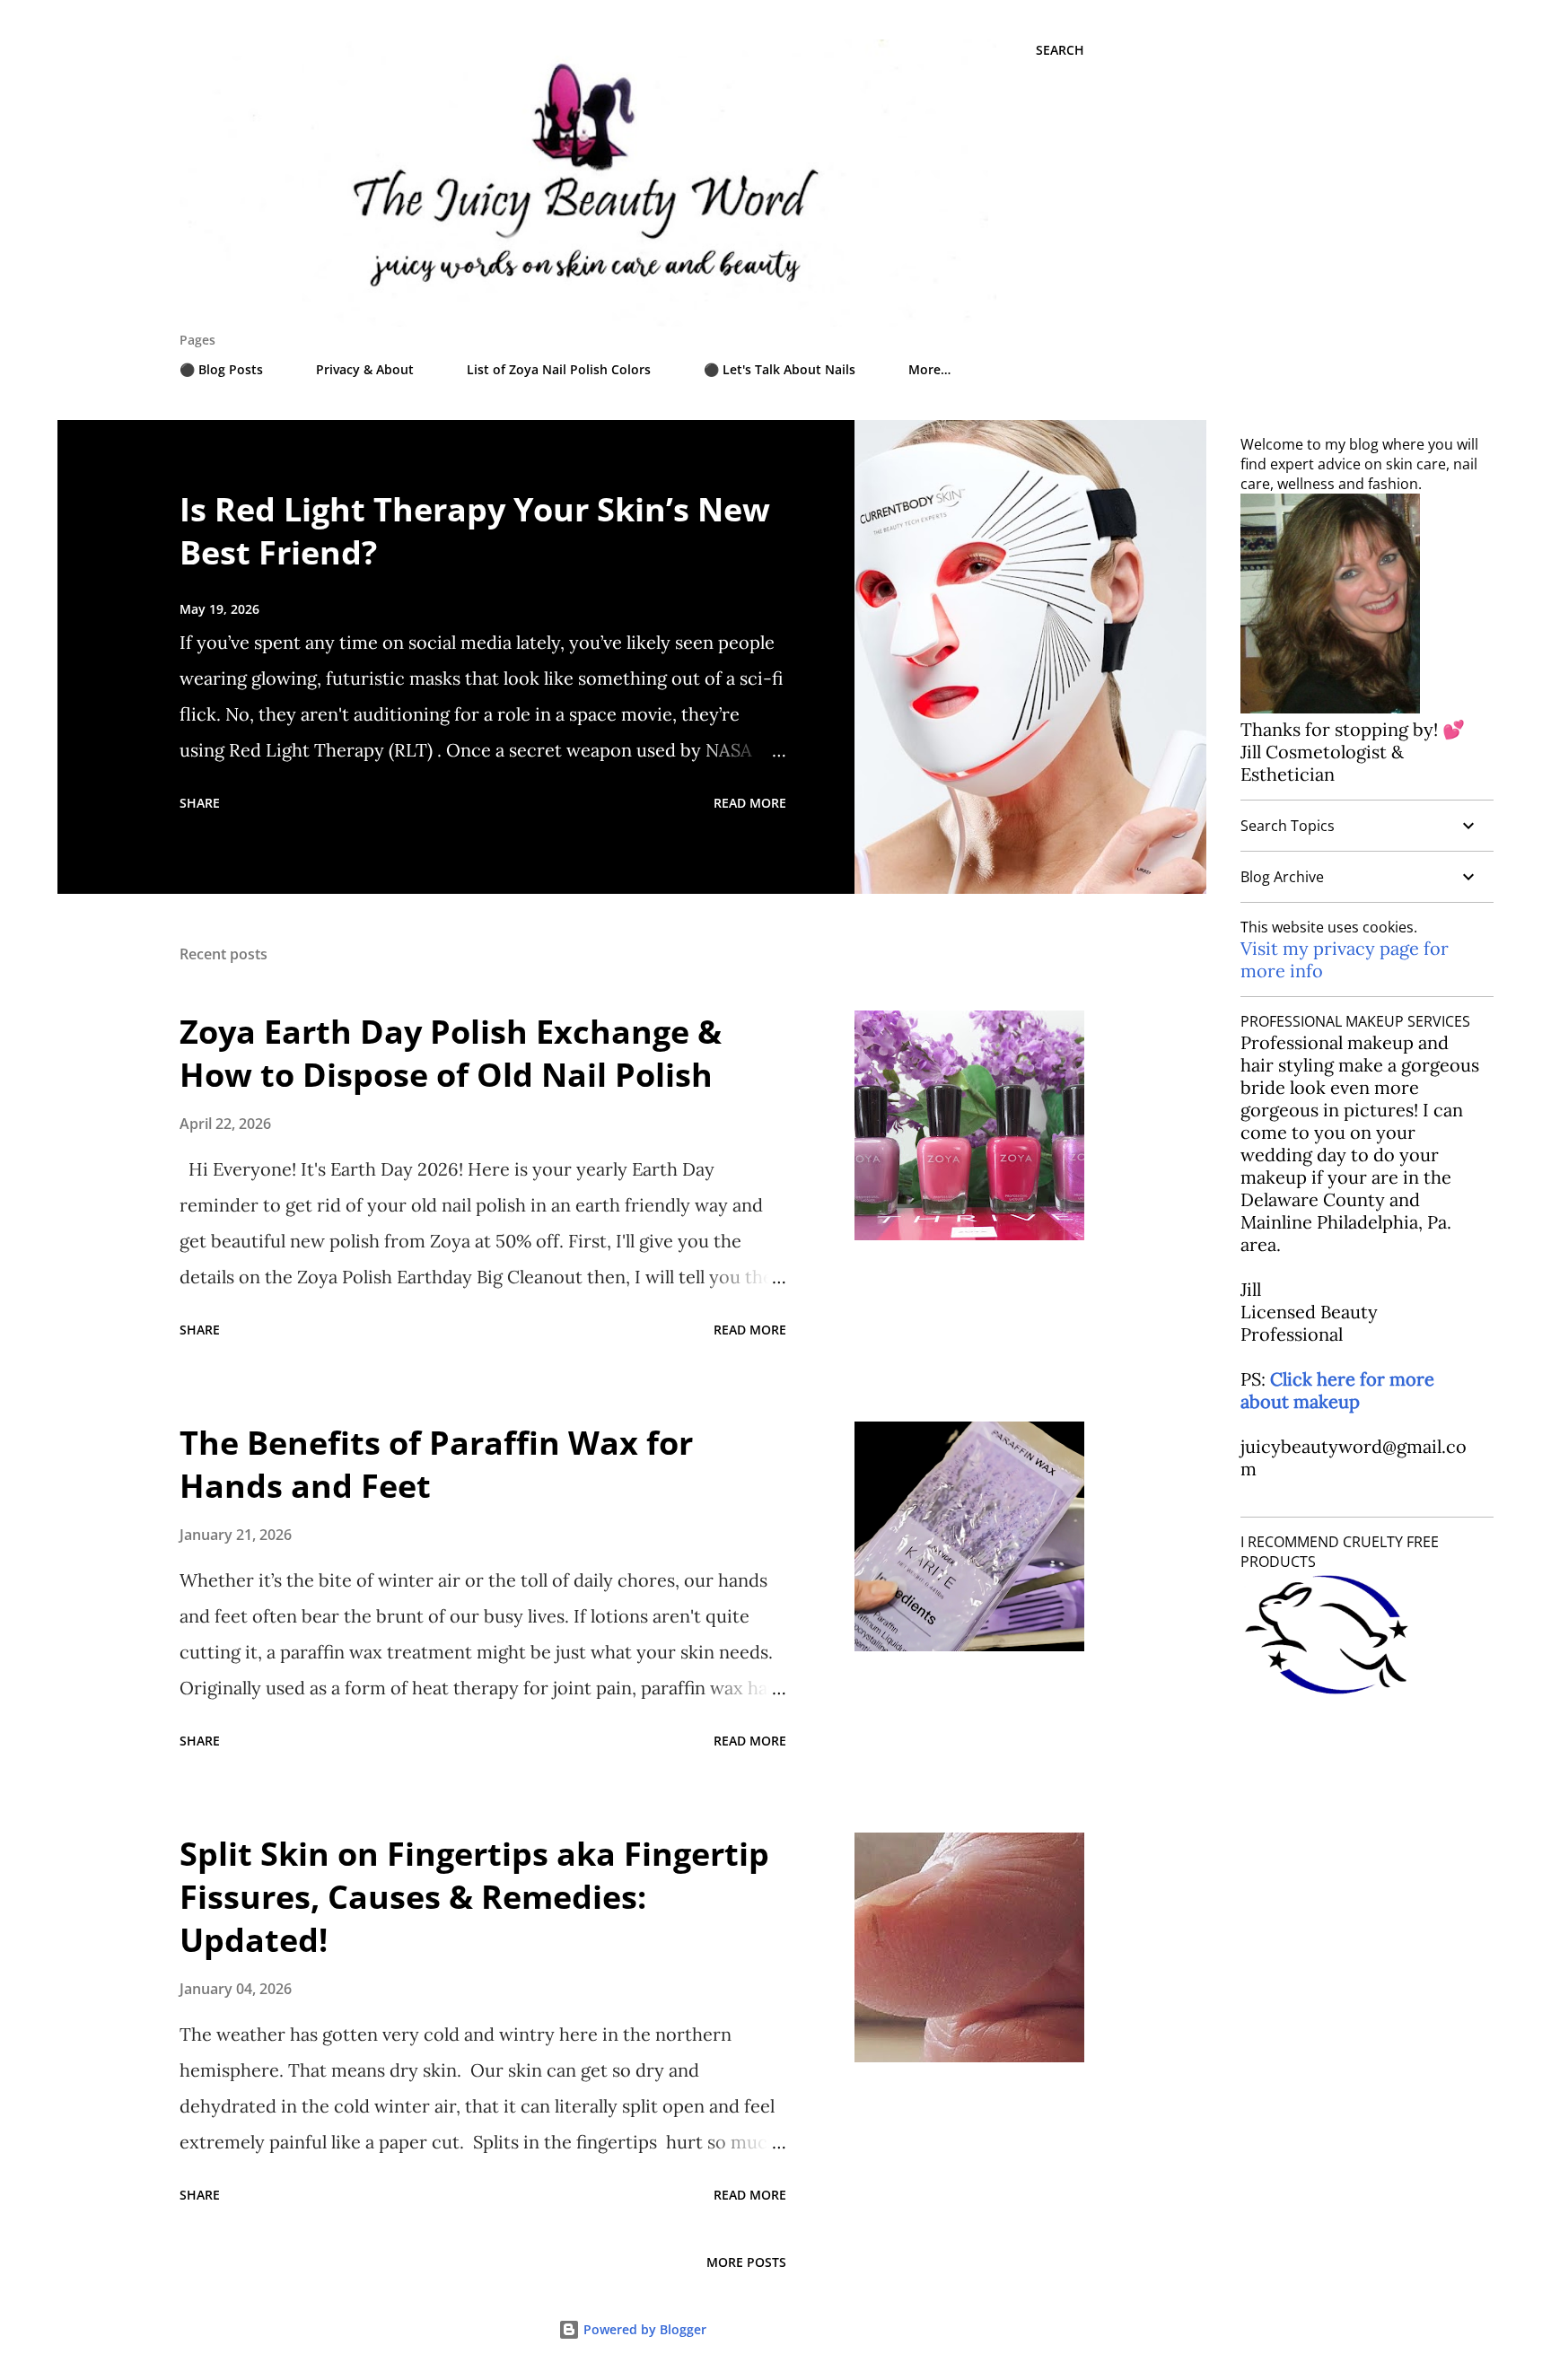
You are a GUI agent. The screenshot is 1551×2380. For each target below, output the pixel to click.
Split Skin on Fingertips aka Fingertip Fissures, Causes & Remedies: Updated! (474, 1897)
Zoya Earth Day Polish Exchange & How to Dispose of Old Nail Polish (451, 1053)
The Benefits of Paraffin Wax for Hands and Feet (436, 1464)
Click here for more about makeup (1337, 1390)
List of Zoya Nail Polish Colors (559, 369)
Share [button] (200, 803)
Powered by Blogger (643, 2329)
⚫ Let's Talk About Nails (780, 369)
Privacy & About (365, 369)
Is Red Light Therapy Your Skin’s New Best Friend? (475, 531)
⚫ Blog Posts (221, 369)
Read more (750, 803)
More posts (746, 2262)
